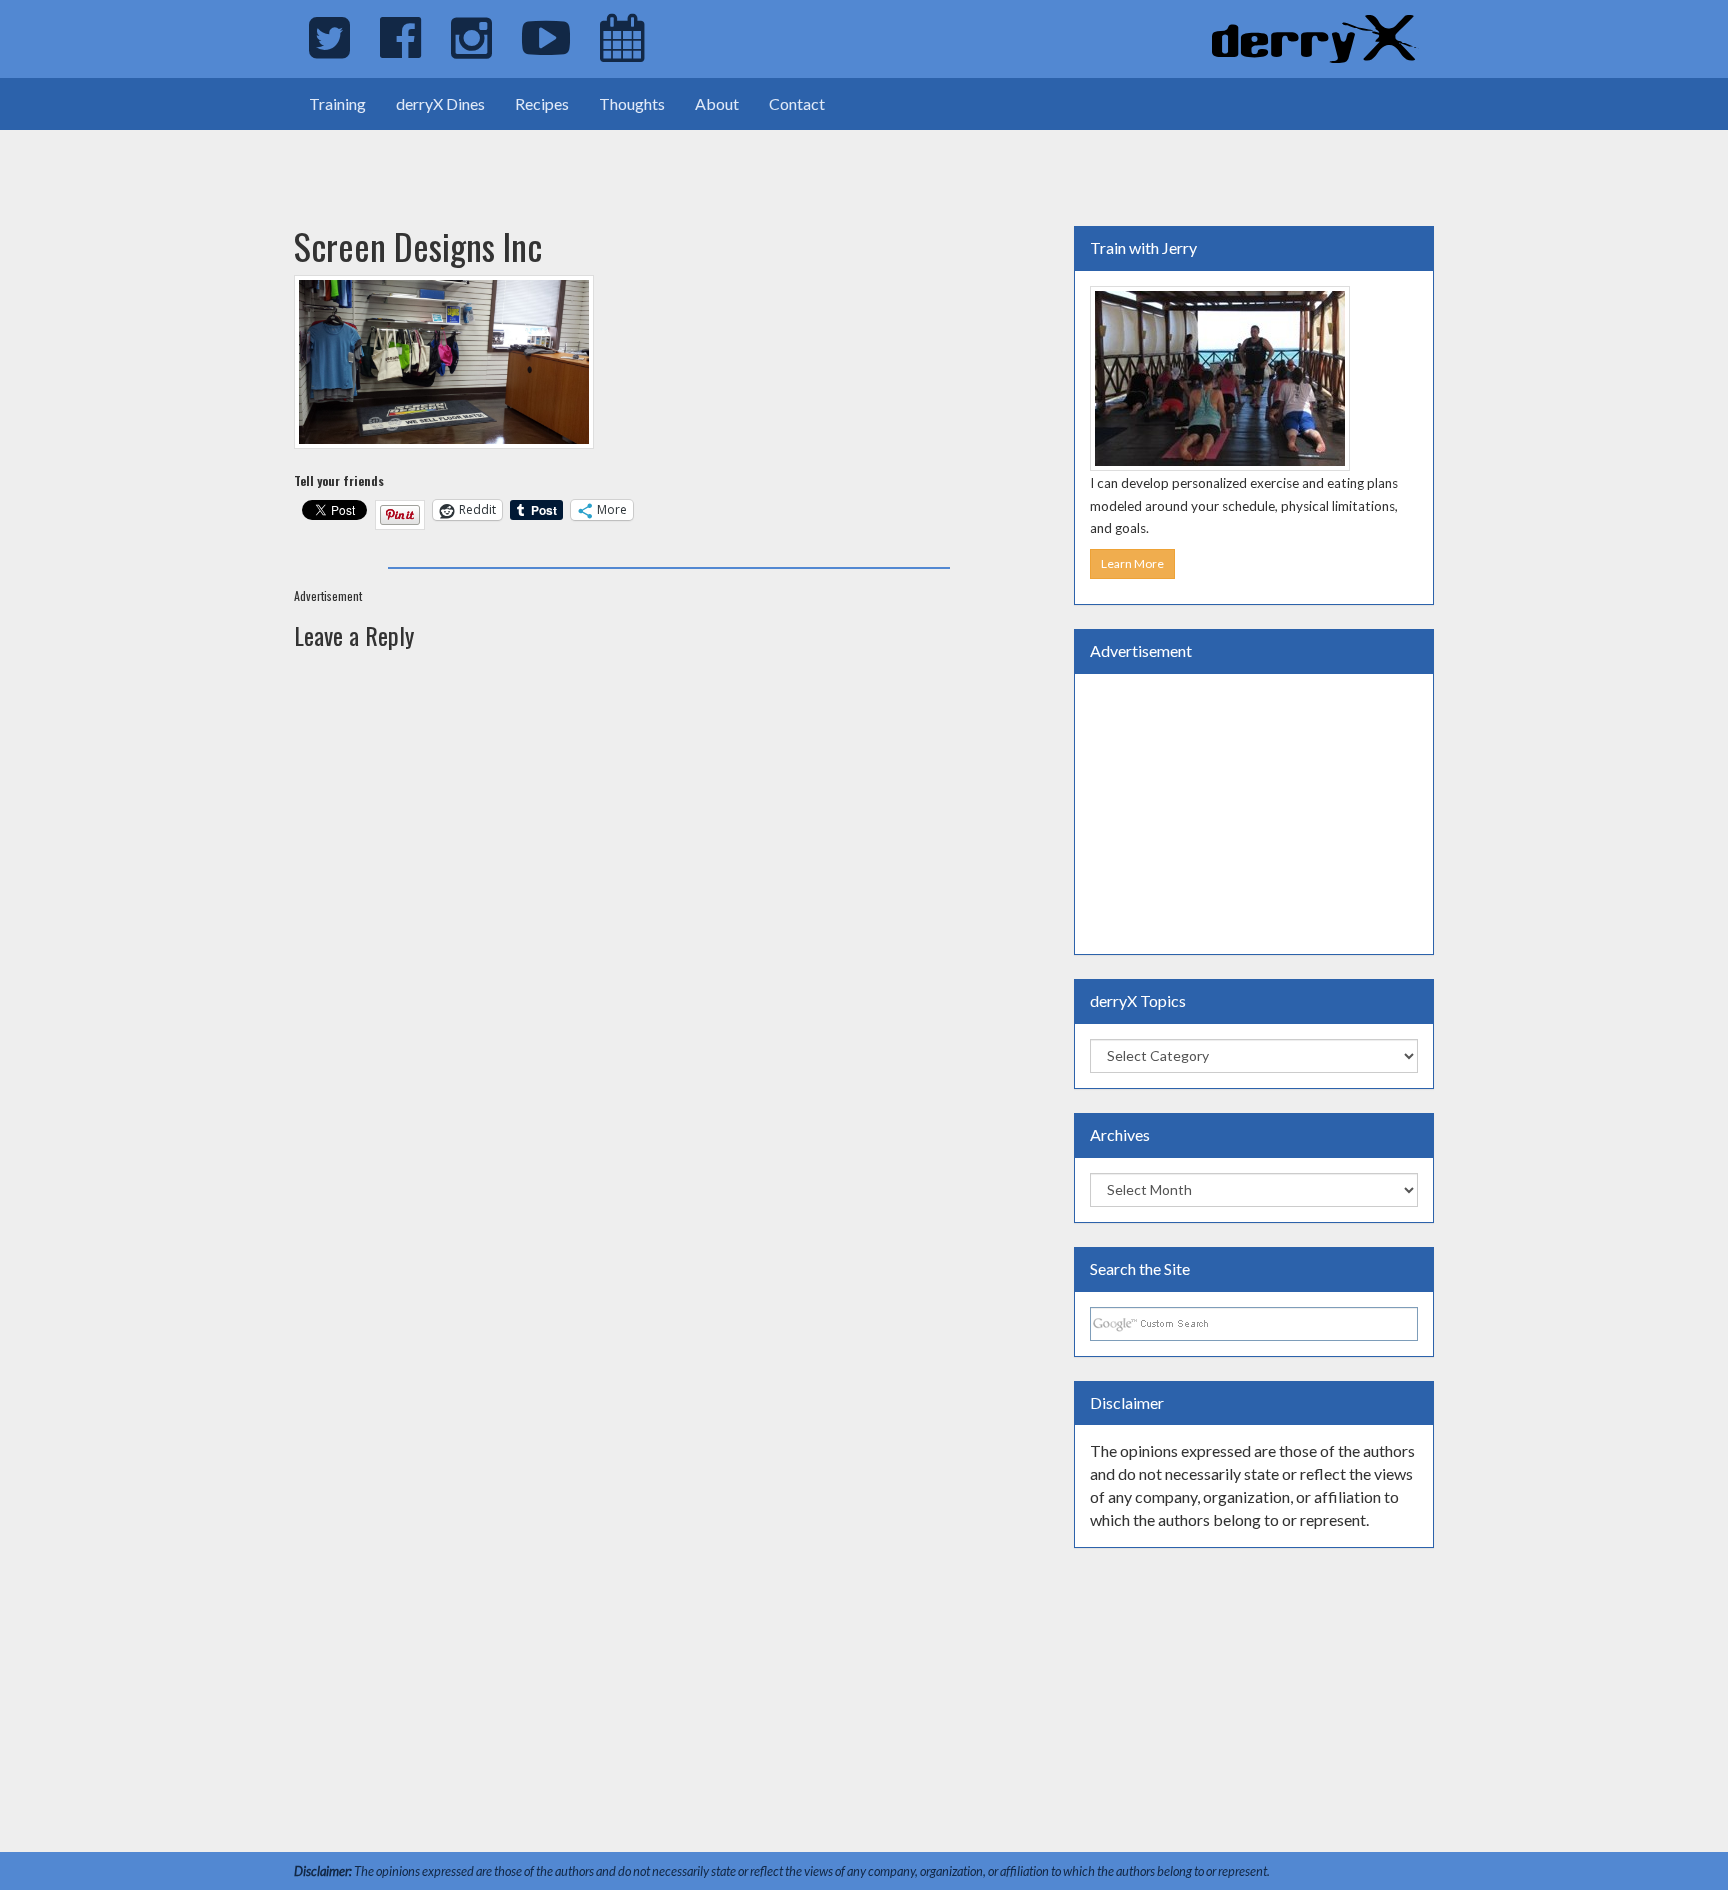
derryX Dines (440, 103)
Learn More (1132, 563)
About (717, 103)
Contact (797, 103)
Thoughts (632, 103)
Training (337, 103)
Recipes (542, 103)
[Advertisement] (234, 160)
